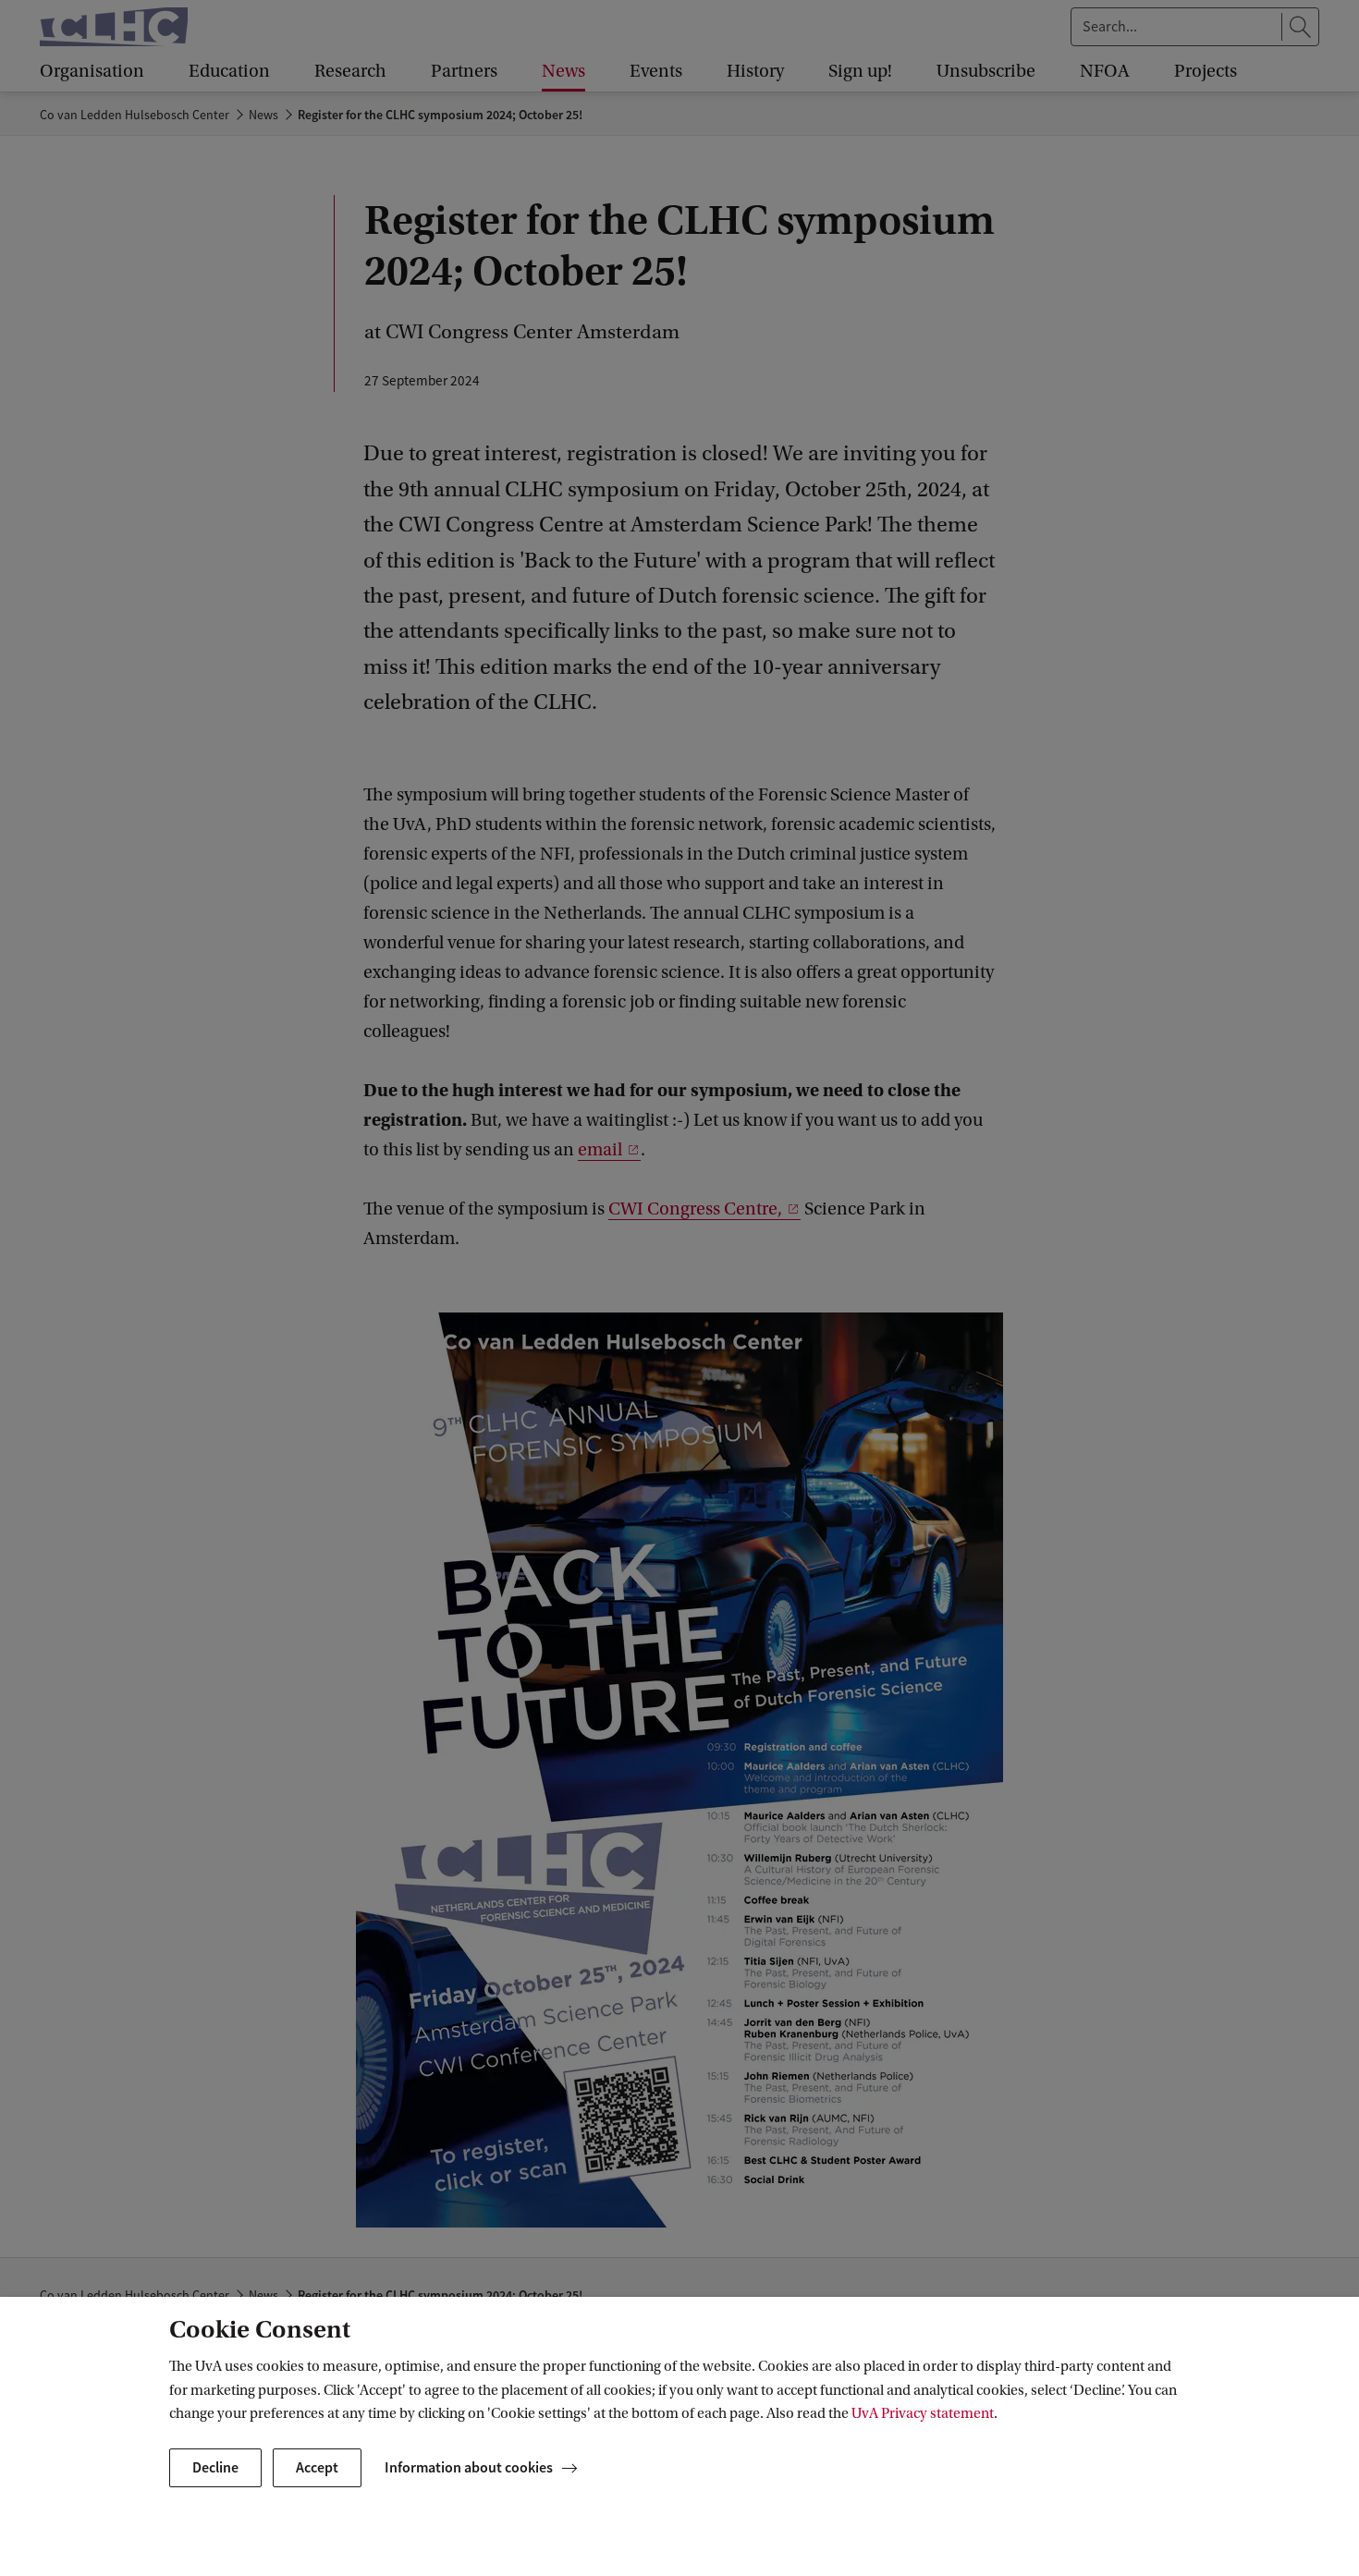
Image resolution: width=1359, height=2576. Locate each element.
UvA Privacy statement (923, 2413)
